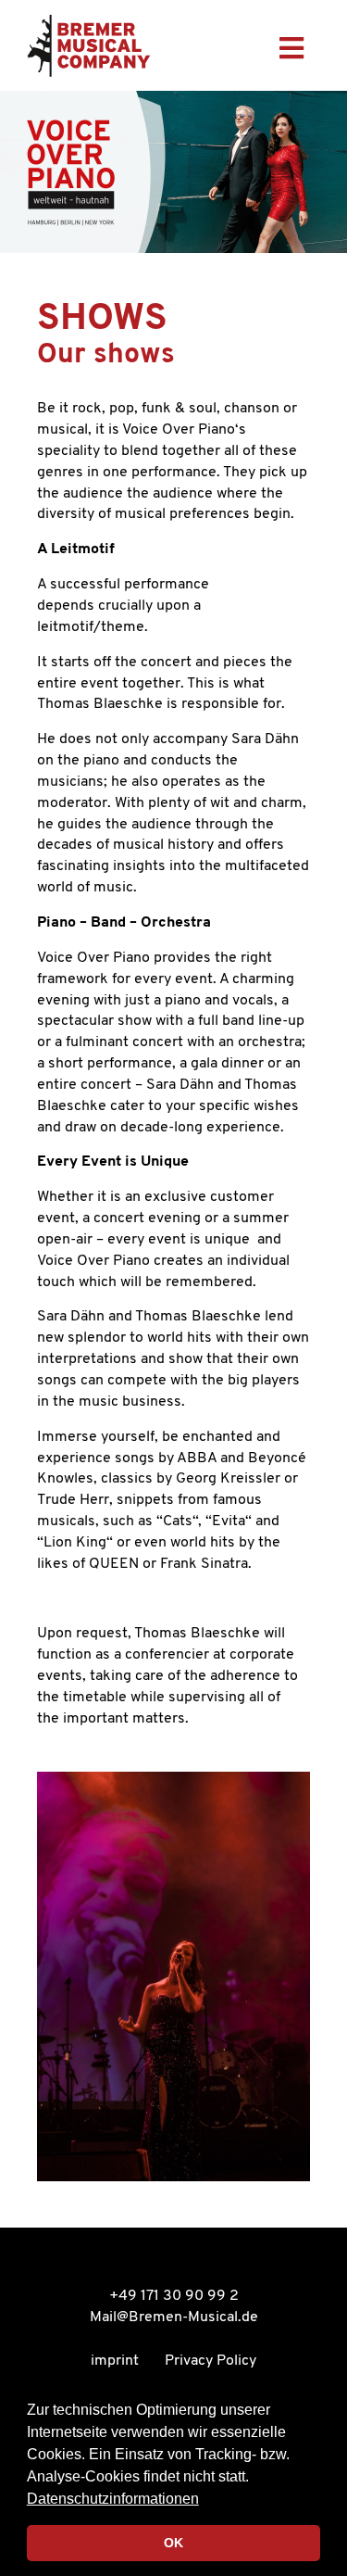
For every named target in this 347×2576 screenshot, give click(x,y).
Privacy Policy (211, 2361)
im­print (115, 2361)
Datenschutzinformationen (113, 2499)
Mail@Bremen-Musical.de (174, 2317)
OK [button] (173, 2543)
